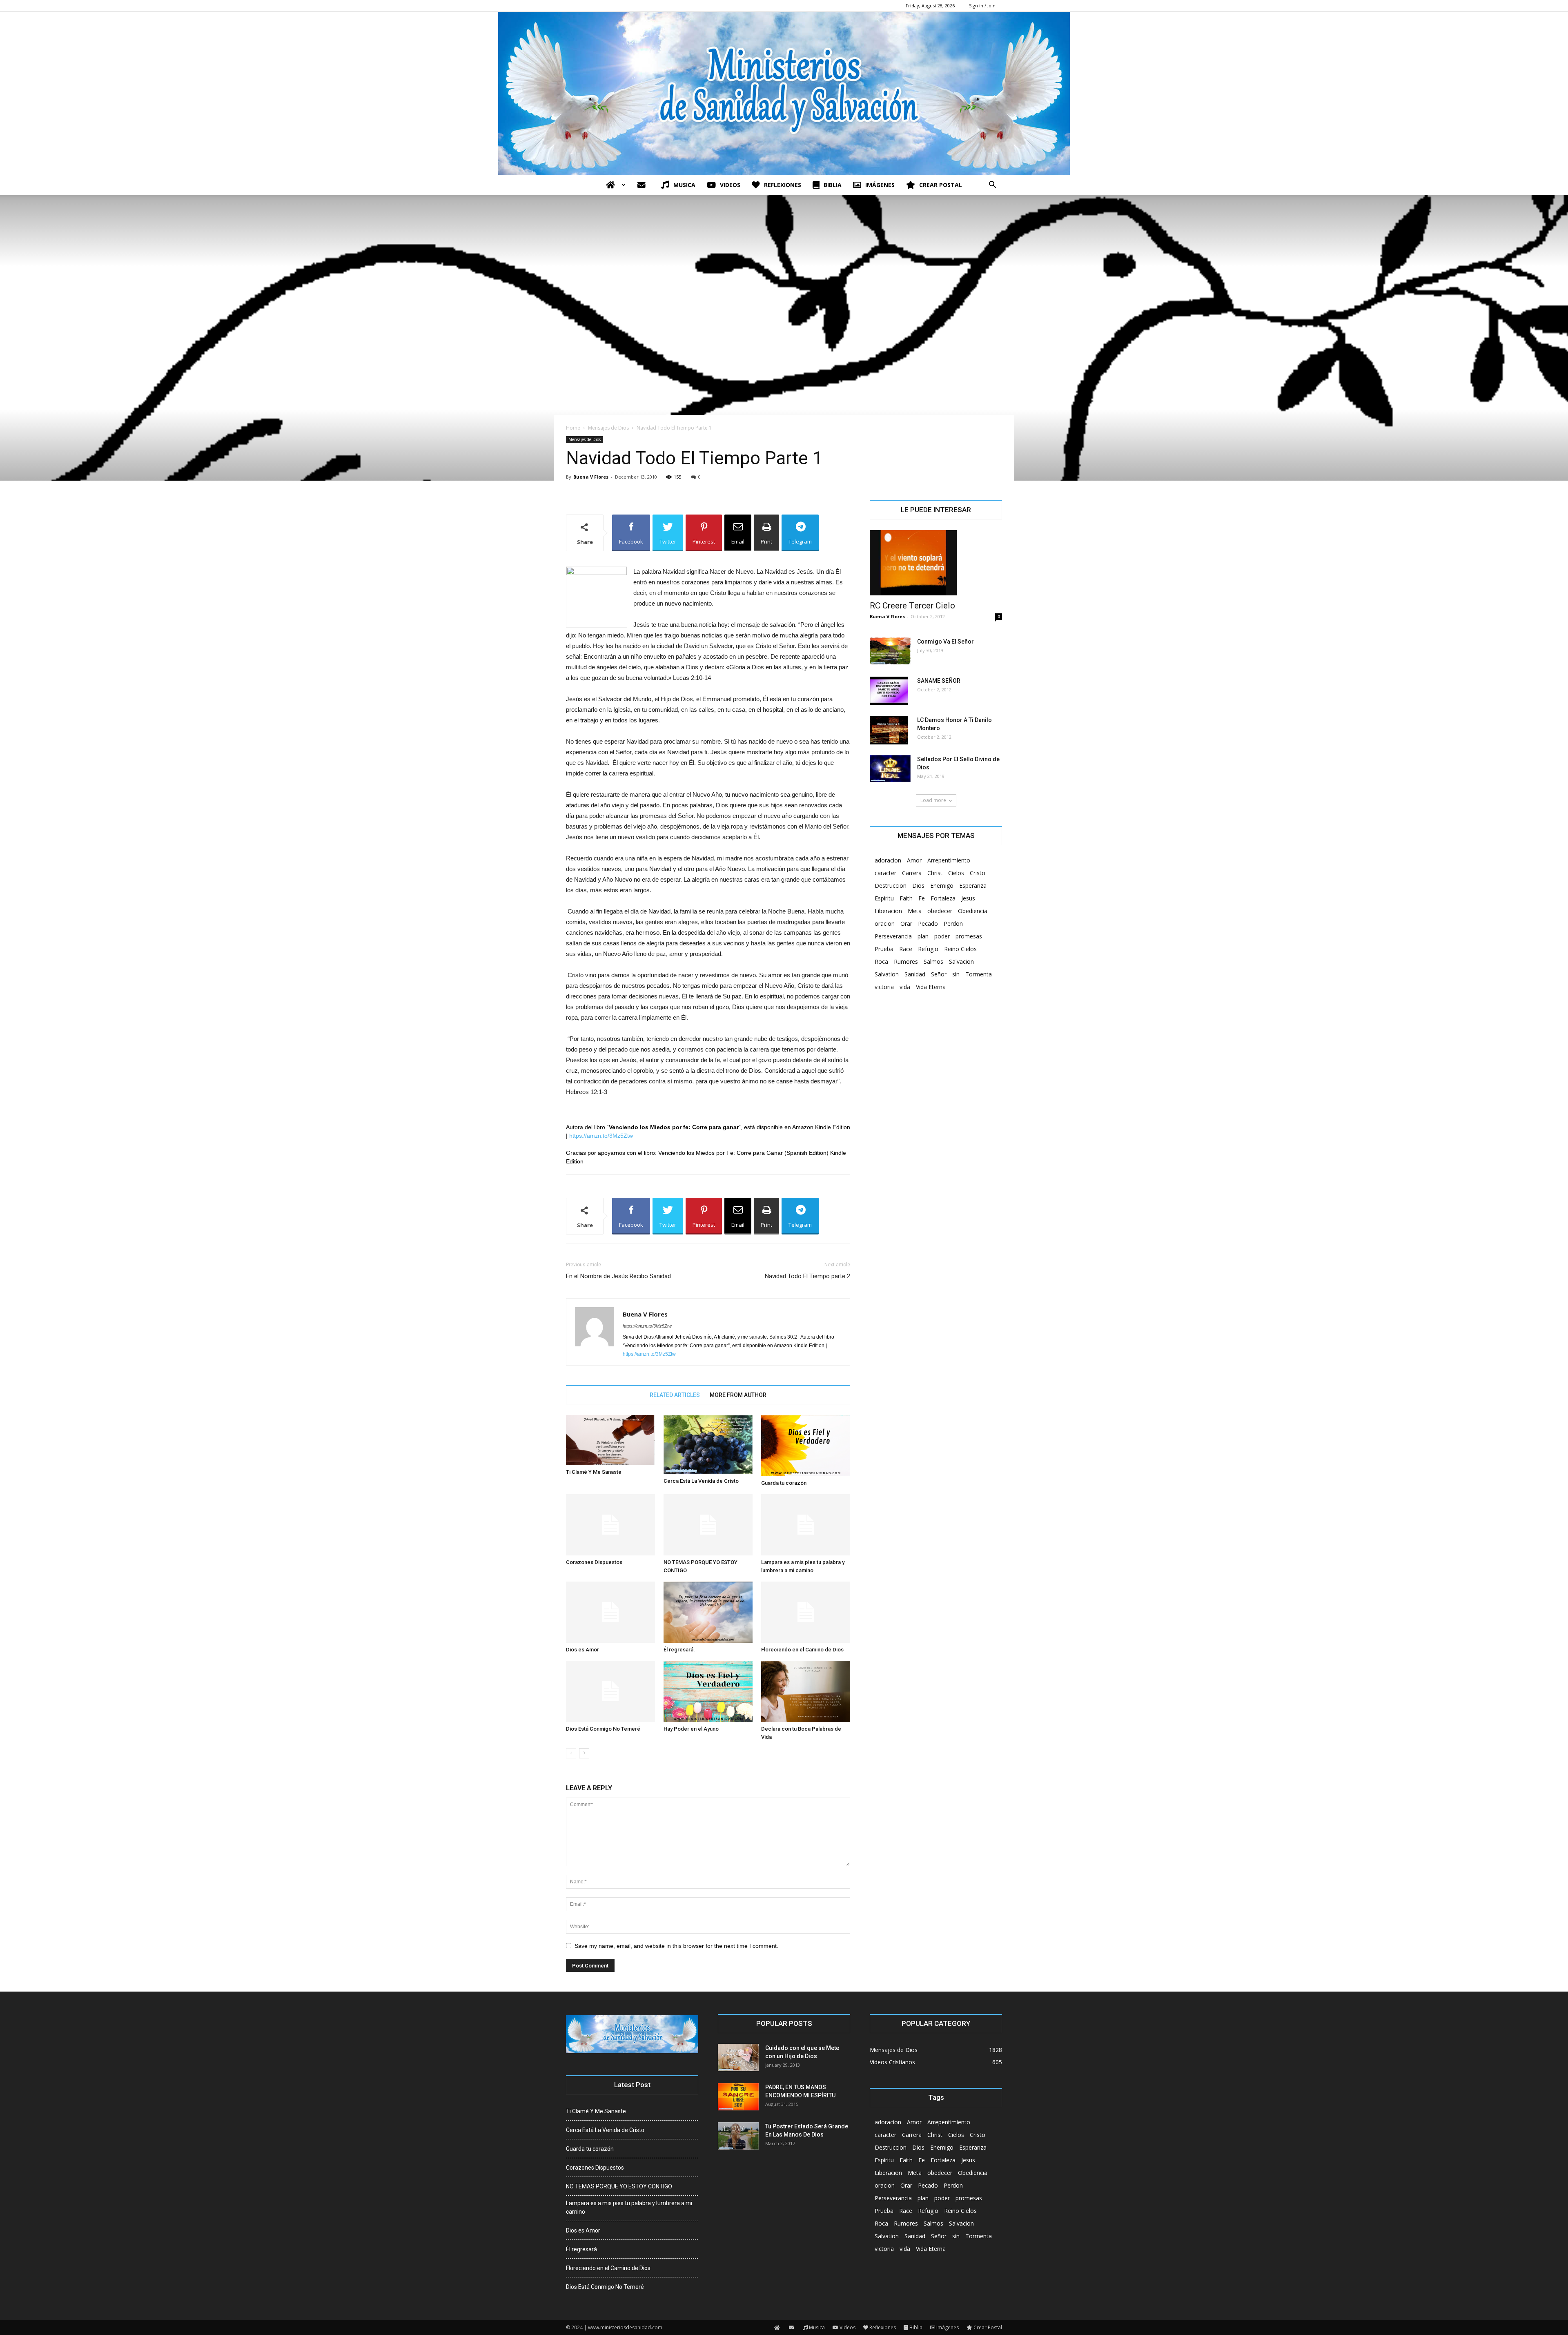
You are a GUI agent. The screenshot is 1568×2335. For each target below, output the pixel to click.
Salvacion (961, 961)
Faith (906, 898)
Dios (918, 886)
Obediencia (973, 911)
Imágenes (880, 185)
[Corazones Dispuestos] (610, 1525)
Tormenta (979, 974)
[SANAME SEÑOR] (889, 691)
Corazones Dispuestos (594, 1562)
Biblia (833, 185)
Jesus (968, 898)
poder (942, 936)
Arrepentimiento (949, 860)
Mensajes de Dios (608, 428)
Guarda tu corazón (784, 1483)
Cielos (956, 873)
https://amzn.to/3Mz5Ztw (601, 1136)
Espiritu (884, 898)
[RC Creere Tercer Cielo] (936, 563)
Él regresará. (679, 1650)
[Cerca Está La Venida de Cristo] (708, 1445)
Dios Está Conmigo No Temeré (603, 1729)
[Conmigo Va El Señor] (890, 651)
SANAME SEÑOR (939, 681)
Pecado (928, 924)
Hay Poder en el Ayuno (691, 1729)
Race (906, 949)
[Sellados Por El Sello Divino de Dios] (890, 769)
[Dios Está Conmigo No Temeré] (610, 1691)
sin (956, 974)
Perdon (953, 924)
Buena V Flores (591, 477)
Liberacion (888, 911)
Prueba (884, 949)
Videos (730, 185)
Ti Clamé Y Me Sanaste (594, 1472)
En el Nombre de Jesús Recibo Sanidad (618, 1276)
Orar (906, 924)
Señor (939, 974)
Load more (933, 800)
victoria (884, 987)
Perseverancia (893, 936)
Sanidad (915, 974)
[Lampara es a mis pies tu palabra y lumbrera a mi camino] (806, 1525)
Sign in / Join (982, 6)
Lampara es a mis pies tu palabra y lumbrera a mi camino (629, 2207)
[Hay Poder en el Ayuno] (708, 1691)
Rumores (906, 961)
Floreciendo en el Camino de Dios (802, 1650)
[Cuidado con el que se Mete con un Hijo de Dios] (738, 2058)
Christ (935, 873)
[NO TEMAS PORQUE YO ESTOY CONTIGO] (708, 1525)
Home (573, 428)
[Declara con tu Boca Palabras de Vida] (806, 1691)
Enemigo (942, 886)
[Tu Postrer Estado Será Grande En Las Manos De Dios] (738, 2136)
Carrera (912, 873)
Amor (914, 860)
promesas (969, 936)
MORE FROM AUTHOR (738, 1395)
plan (923, 936)
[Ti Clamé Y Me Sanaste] (610, 1440)
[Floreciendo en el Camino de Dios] (806, 1612)
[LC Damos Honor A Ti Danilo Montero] (889, 730)
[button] (992, 186)
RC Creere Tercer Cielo (912, 606)
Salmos (933, 961)
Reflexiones (783, 185)
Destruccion (891, 886)
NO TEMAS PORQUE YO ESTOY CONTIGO (619, 2186)
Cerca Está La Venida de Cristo (701, 1481)
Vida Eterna (931, 987)
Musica (684, 185)
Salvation (887, 974)
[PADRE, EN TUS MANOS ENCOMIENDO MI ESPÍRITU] (738, 2097)
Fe (922, 898)
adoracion (888, 860)
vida (905, 987)
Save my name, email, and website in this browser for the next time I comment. (676, 1946)
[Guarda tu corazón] (806, 1446)
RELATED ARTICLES (675, 1395)
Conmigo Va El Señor (945, 642)
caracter (885, 873)
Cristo (978, 873)
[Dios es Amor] (610, 1612)
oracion (885, 924)
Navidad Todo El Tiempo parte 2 (807, 1276)
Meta (915, 911)
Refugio (928, 949)
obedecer (940, 911)
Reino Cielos (960, 949)
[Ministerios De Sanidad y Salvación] (784, 94)
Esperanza (973, 886)
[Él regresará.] (708, 1612)
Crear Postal (941, 185)
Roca (881, 961)
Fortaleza (943, 898)
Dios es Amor (582, 1650)
